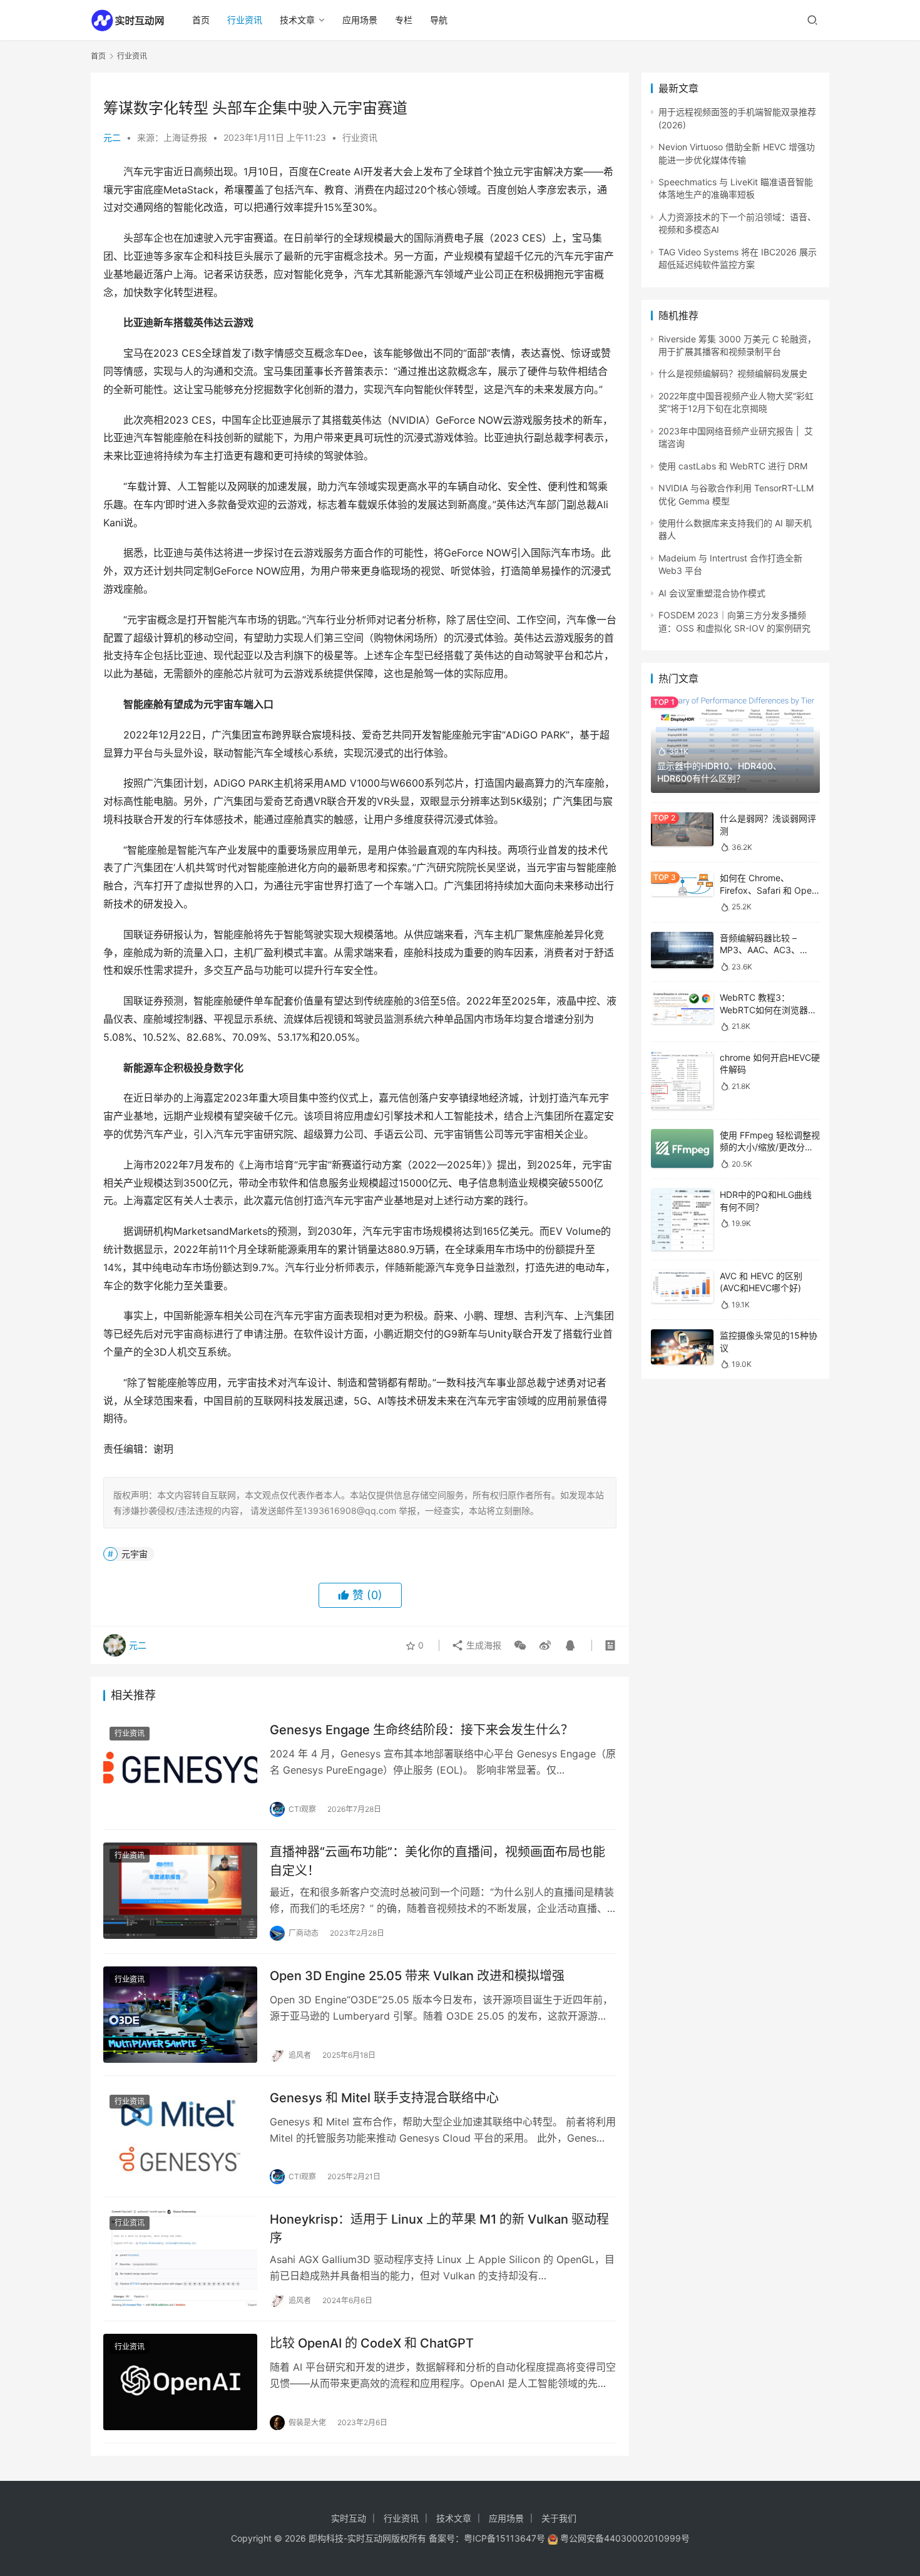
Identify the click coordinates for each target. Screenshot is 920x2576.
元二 (112, 137)
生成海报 (483, 1645)
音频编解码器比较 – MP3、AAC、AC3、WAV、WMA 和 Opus (762, 950)
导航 (439, 20)
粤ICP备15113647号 (504, 2538)
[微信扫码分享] (520, 1645)
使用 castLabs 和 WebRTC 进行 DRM (733, 466)
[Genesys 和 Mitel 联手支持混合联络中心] (180, 2137)
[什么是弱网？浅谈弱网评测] (682, 829)
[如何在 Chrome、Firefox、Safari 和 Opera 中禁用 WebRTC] (682, 884)
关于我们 (559, 2518)
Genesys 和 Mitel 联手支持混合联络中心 (384, 2098)
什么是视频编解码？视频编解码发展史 (733, 373)
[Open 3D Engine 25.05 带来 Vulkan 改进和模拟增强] (180, 2015)
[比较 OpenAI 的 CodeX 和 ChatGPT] (180, 2382)
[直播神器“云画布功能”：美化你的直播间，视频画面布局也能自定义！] (180, 1891)
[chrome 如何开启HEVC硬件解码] (682, 1081)
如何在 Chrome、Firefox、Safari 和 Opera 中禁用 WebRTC (770, 890)
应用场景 (360, 20)
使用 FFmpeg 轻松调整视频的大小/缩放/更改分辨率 (770, 1147)
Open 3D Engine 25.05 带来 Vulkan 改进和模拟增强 (417, 1976)
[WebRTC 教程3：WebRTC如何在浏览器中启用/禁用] (682, 1008)
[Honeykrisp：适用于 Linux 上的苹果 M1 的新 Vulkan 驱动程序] (180, 2258)
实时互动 (349, 2518)
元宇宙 (135, 1554)
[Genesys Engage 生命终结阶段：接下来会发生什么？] (180, 1769)
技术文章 (297, 20)
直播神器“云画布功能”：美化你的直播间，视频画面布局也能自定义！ (437, 1861)
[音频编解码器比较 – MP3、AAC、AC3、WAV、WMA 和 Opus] (682, 950)
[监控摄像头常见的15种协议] (682, 1347)
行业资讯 (245, 20)
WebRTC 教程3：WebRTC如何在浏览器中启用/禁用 (768, 1009)
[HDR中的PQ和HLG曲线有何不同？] (682, 1219)
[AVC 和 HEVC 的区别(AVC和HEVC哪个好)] (682, 1286)
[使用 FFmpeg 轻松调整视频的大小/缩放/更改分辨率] (682, 1149)
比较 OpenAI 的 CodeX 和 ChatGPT (372, 2343)
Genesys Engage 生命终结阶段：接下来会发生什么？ (422, 1730)
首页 (201, 20)
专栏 (404, 20)
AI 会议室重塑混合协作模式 (712, 593)
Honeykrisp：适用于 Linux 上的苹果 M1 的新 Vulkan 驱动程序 (439, 2228)
